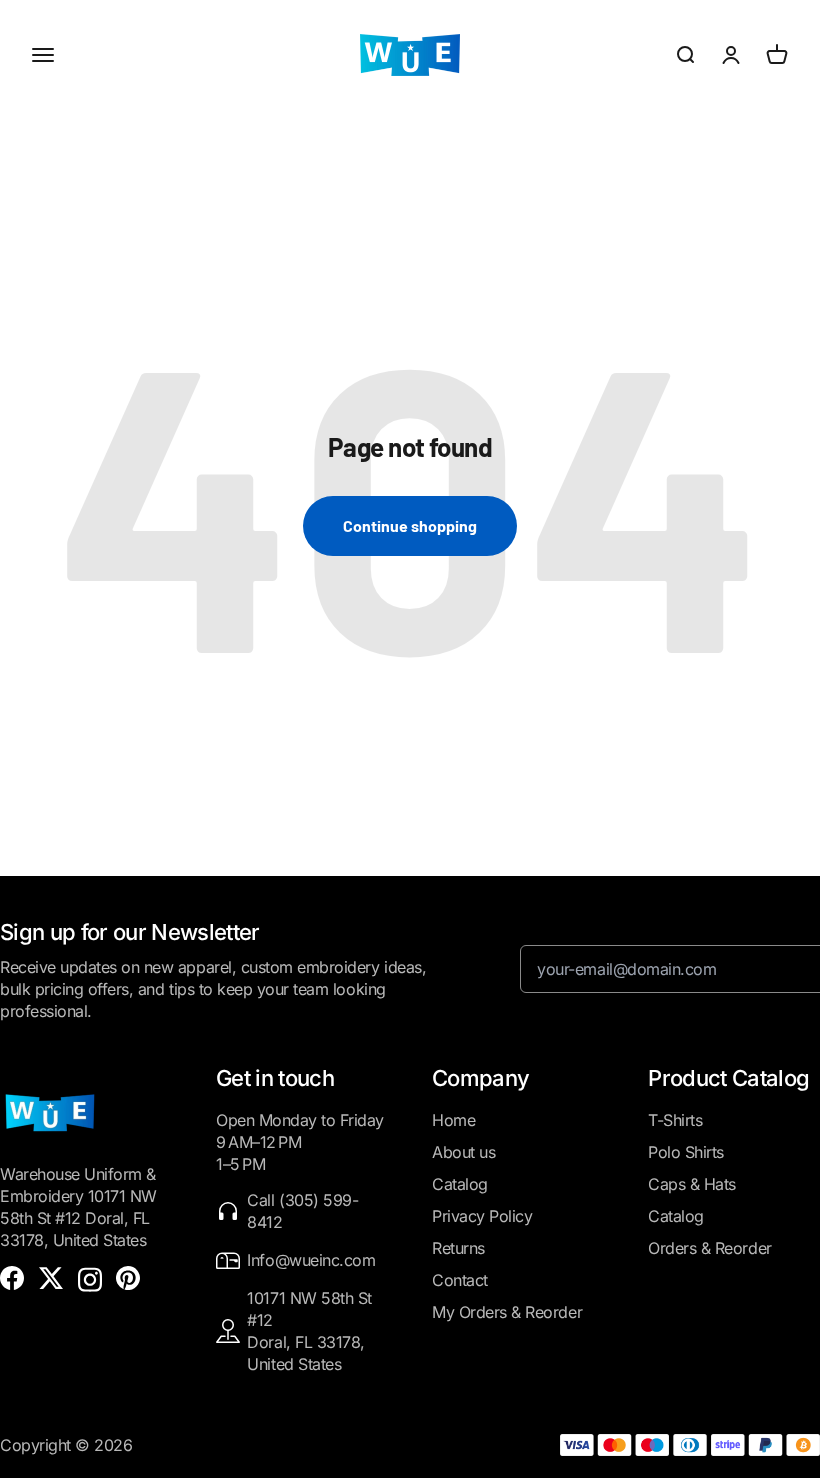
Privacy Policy (482, 1216)
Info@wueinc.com (311, 1260)
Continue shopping (410, 525)
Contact (460, 1280)
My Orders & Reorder (507, 1312)
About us (463, 1152)
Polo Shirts (686, 1152)
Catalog (460, 1184)
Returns (458, 1248)
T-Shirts (675, 1120)
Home (453, 1120)
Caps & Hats (692, 1184)
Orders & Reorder (709, 1248)
